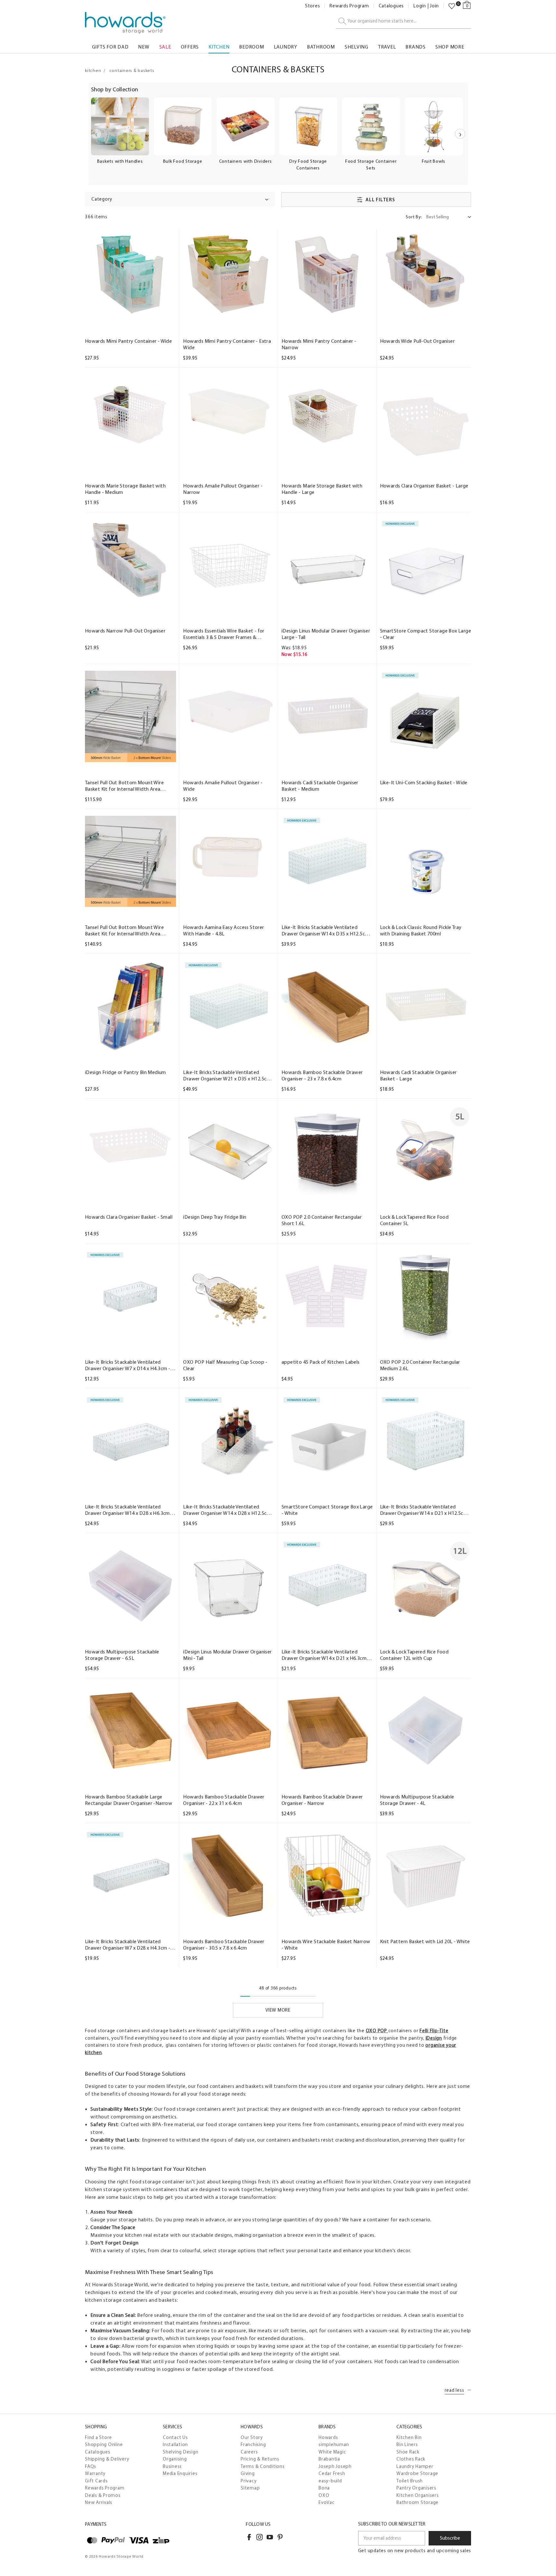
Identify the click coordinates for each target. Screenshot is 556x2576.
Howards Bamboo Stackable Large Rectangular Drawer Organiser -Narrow (129, 1800)
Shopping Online (104, 2444)
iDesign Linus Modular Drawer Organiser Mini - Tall (227, 1655)
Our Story (252, 2437)
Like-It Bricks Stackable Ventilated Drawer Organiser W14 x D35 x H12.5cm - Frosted (327, 931)
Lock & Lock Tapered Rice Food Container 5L (414, 1220)
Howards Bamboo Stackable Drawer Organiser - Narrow (322, 1800)
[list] (278, 138)
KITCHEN (219, 47)
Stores (313, 6)
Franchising (253, 2444)
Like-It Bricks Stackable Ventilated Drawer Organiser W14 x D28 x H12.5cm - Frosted (228, 1510)
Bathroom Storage (417, 2502)
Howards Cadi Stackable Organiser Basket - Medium (320, 786)
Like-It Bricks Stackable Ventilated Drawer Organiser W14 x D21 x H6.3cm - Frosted (326, 1655)
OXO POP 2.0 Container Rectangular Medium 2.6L (420, 1365)
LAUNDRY (286, 47)
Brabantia (329, 2459)
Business (172, 2466)
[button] (180, 199)
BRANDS (416, 47)
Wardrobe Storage (417, 2473)
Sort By (414, 217)
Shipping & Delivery (107, 2459)
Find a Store (98, 2437)
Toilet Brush (410, 2481)
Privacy (249, 2481)
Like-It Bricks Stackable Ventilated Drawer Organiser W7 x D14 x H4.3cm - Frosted (128, 1365)
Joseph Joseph (335, 2466)
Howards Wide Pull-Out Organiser (417, 341)
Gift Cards (96, 2481)
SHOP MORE (450, 47)
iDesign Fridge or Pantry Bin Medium (125, 1072)
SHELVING (357, 47)
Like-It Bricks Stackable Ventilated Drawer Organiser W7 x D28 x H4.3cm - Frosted (128, 1945)
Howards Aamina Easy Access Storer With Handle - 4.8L (223, 930)
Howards (328, 2437)
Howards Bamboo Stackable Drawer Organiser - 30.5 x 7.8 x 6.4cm (224, 1945)
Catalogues (391, 6)
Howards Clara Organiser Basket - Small (129, 1217)
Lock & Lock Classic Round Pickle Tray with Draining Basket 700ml (421, 930)
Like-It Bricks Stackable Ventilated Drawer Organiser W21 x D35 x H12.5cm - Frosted (228, 1076)
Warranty (95, 2473)
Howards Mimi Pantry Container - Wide (128, 341)
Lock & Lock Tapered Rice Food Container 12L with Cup (414, 1655)
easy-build (330, 2481)
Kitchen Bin (409, 2437)
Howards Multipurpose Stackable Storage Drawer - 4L (417, 1800)
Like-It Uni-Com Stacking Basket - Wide (424, 783)
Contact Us (175, 2437)
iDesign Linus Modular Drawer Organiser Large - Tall (326, 634)
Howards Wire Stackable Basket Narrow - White (326, 1945)
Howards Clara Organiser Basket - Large (424, 486)
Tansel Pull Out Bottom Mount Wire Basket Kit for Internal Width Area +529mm (124, 931)
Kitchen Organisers (418, 2495)
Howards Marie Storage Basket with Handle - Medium (125, 489)
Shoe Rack (408, 2452)
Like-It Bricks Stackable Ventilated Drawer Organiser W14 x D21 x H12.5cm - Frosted (425, 1510)
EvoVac (327, 2502)
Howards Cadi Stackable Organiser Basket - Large (418, 1075)
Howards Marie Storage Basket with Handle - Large (322, 489)
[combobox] (403, 21)
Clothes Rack (411, 2459)
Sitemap (250, 2488)
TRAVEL (387, 47)
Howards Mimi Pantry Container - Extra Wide (227, 344)
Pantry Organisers (416, 2488)
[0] (452, 6)
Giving (248, 2473)
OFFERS (190, 47)
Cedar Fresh (332, 2473)
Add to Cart (130, 314)
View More (278, 2010)
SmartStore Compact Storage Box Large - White (327, 1510)
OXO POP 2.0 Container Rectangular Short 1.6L (322, 1220)
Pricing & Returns (260, 2459)
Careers (249, 2452)
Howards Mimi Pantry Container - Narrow (319, 344)
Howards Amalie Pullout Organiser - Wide (223, 786)
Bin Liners (407, 2444)
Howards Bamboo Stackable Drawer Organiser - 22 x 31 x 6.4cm (224, 1800)
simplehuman (334, 2444)
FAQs (91, 2466)
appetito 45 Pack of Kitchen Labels (321, 1362)
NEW (144, 47)
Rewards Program (349, 6)
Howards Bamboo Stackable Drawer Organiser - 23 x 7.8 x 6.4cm (322, 1075)
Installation (175, 2444)
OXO (324, 2495)
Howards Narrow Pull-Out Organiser (125, 631)
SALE (165, 47)
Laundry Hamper (415, 2466)
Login (420, 6)
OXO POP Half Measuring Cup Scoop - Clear (225, 1365)
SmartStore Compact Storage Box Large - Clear (426, 634)
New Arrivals (99, 2502)
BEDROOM (251, 47)
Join (434, 6)
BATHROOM (321, 47)
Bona (324, 2488)
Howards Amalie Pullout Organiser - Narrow (223, 489)
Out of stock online (426, 459)
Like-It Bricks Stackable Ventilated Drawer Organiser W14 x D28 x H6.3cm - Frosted (129, 1510)
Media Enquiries (180, 2473)
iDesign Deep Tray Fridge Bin (215, 1217)
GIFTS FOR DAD (110, 47)
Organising (175, 2459)
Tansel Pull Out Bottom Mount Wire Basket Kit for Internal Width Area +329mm (124, 786)
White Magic (332, 2452)
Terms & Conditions (263, 2466)
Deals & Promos (103, 2495)
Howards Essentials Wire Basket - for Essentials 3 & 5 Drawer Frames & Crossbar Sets (224, 634)
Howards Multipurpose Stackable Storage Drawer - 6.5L (122, 1655)
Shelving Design (181, 2452)
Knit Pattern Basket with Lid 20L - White (425, 1941)
